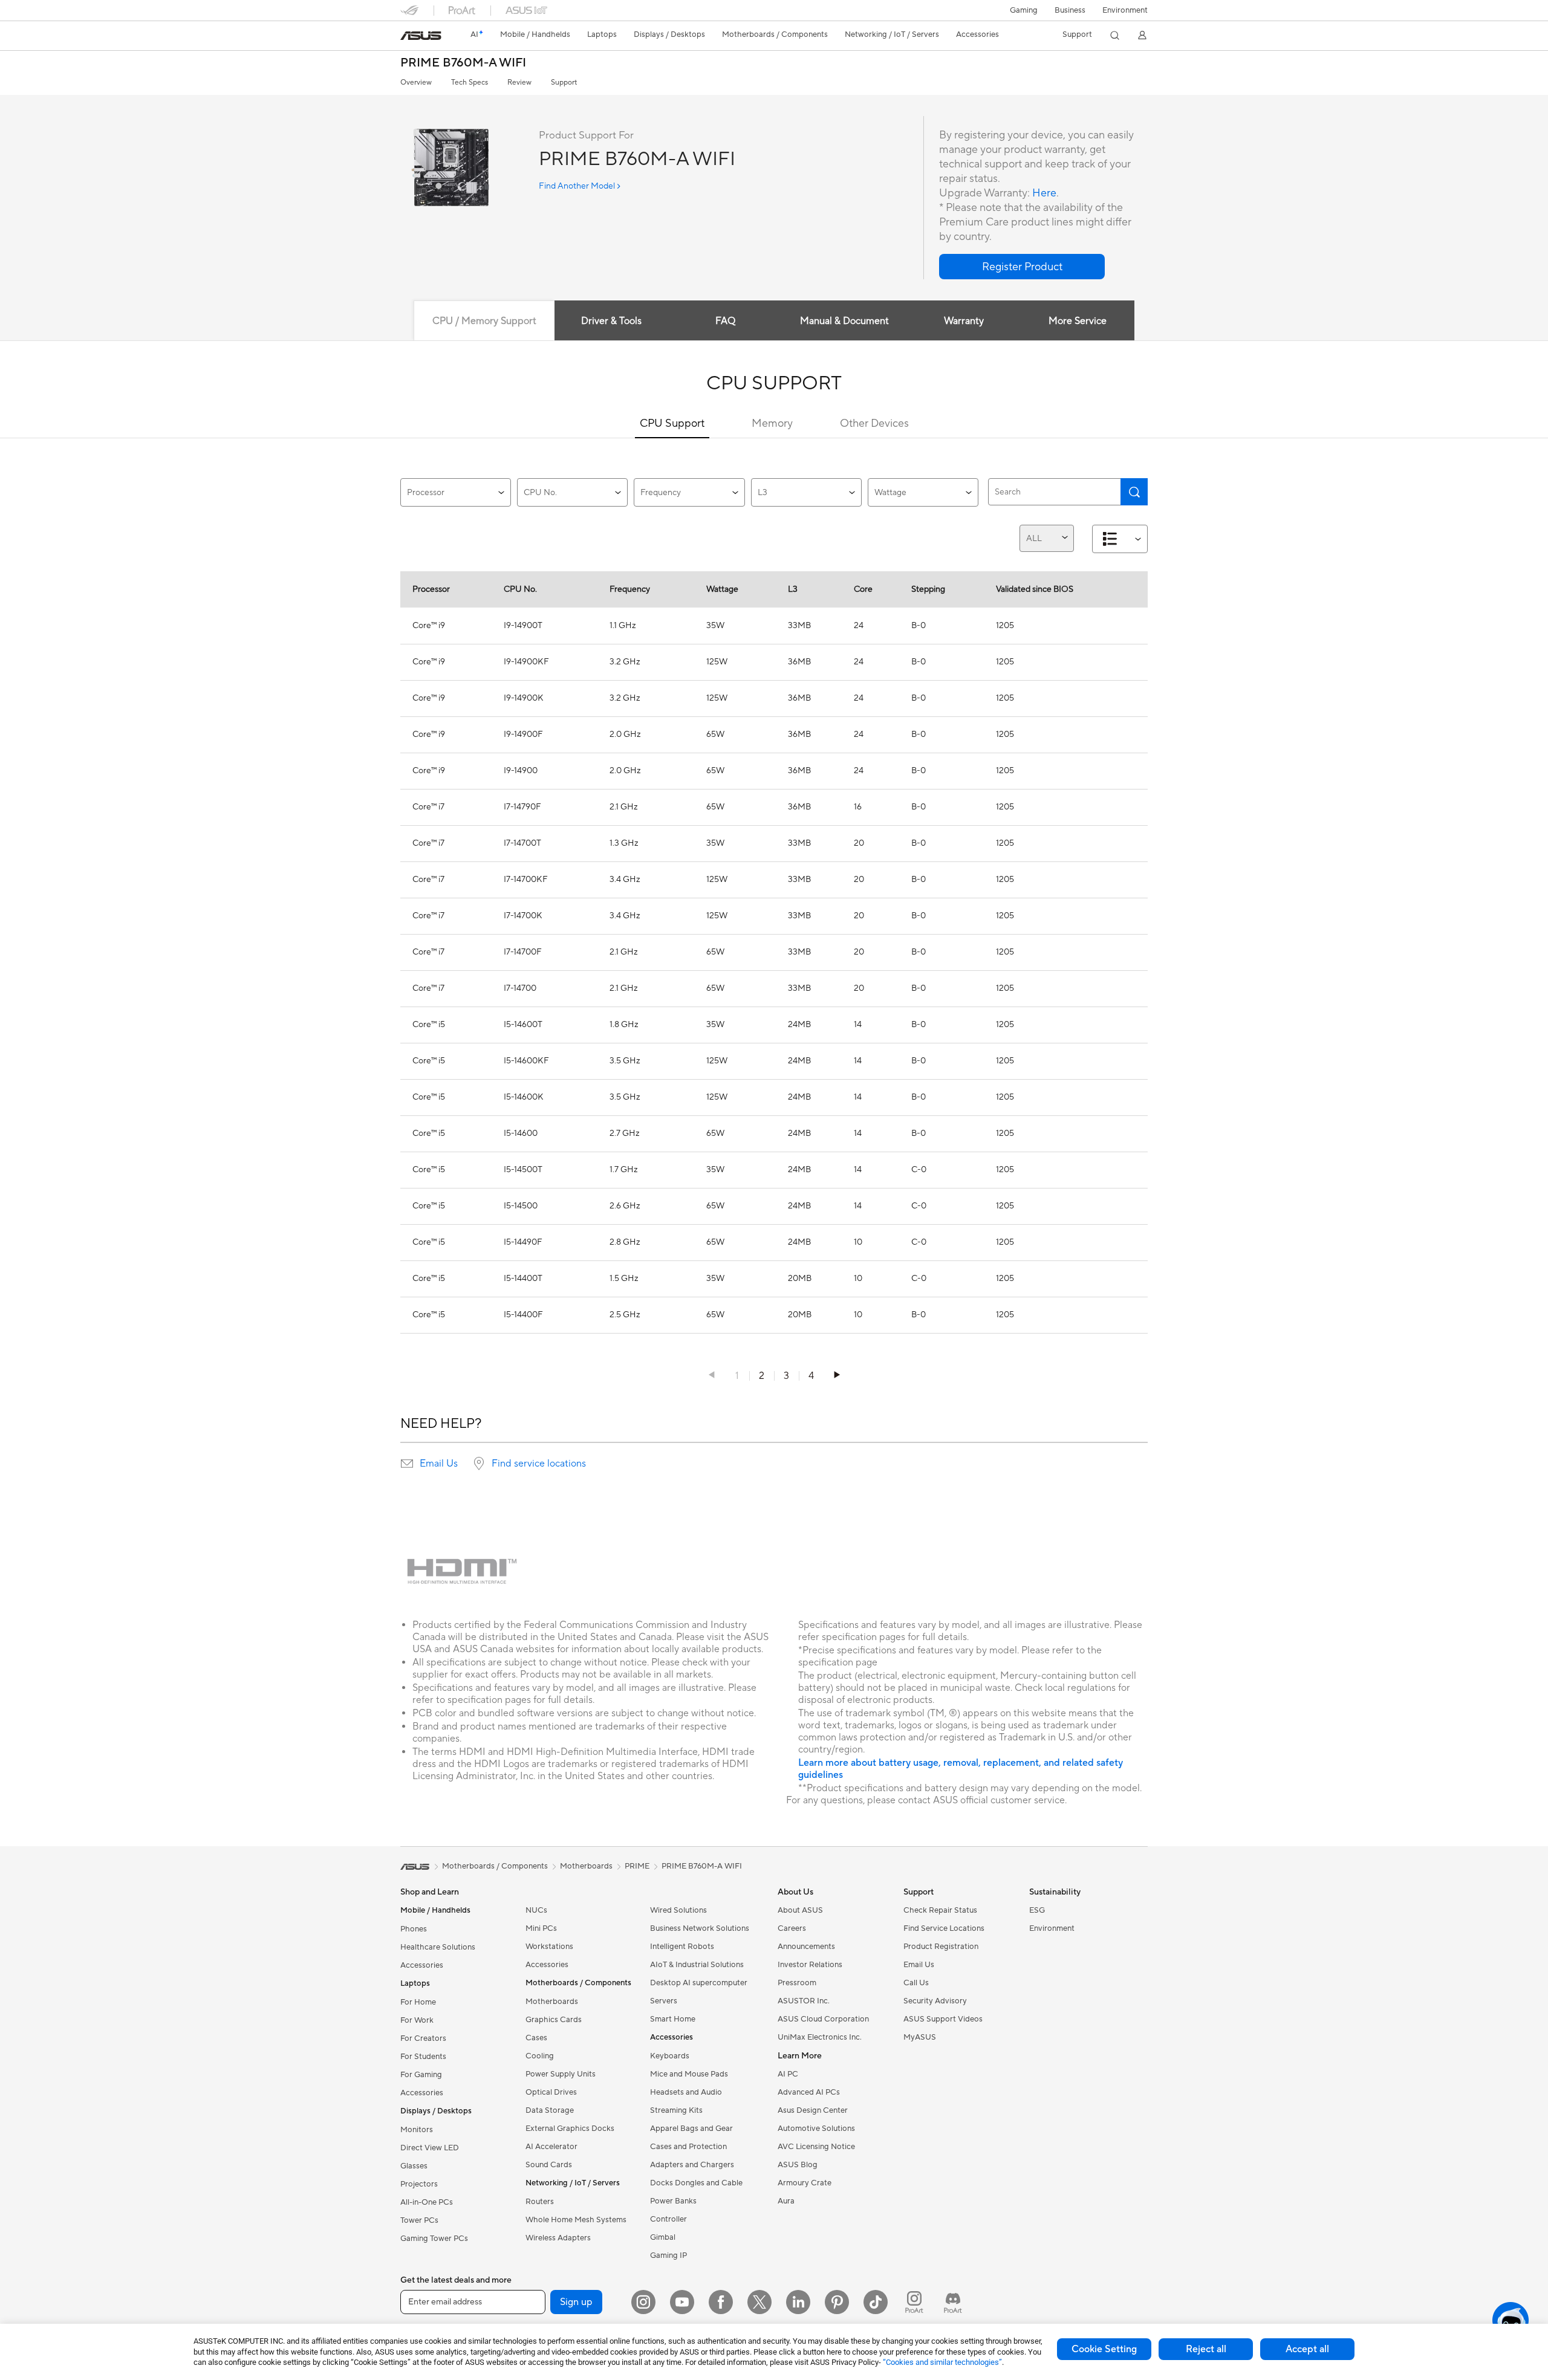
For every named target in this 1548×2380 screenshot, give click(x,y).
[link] (421, 36)
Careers (792, 1928)
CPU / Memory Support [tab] (484, 321)
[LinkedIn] (798, 2302)
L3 (763, 493)
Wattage (890, 493)
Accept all (1307, 2349)
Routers (540, 2202)
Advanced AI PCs (809, 2092)
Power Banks (673, 2201)
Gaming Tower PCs (434, 2239)
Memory (772, 423)
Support (564, 83)
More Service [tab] (1078, 321)
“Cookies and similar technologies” (942, 2362)
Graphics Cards (554, 2020)
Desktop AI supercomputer (699, 1983)
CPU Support (672, 423)
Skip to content (408, 37)
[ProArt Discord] (953, 2302)
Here (1044, 193)
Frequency (661, 493)
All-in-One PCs (427, 2202)
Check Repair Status (940, 1910)
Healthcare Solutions (438, 1947)
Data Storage (550, 2110)
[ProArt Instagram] (914, 2302)
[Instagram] (643, 2302)
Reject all (1206, 2349)
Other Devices (874, 423)
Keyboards (670, 2056)
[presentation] (407, 1464)
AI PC (788, 2074)
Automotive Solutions (816, 2129)
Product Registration (941, 1947)
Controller (668, 2219)
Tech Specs (470, 83)
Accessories (422, 1965)
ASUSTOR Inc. (804, 2001)
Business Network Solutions (700, 1928)
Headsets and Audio (686, 2092)
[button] (1024, 10)
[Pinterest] (837, 2302)
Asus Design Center (813, 2110)
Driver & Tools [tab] (611, 321)
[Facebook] (721, 2302)
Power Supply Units (561, 2074)
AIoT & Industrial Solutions (697, 1965)
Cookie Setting (1104, 2349)
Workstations (549, 1947)
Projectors (419, 2184)
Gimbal (663, 2237)
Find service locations (539, 1464)
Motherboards (552, 2002)
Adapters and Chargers (692, 2165)
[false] (1022, 267)
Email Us (439, 1464)
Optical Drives (551, 2092)
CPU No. (540, 493)
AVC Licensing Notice (816, 2147)
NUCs (536, 1910)
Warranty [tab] (964, 321)
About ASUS (800, 1910)
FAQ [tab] (725, 321)
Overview (416, 83)
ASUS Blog (798, 2165)
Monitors (417, 2130)
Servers (664, 2001)
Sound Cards (549, 2165)
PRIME (637, 1866)
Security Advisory (935, 2001)
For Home (418, 2002)
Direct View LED (430, 2148)
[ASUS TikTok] (876, 2302)
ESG (1037, 1910)
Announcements (806, 1947)
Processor (426, 493)
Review (519, 83)
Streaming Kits (676, 2110)
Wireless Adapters (558, 2238)
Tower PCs (419, 2220)
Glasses (414, 2166)
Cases (536, 2038)
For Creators (423, 2038)
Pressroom (797, 1983)
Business (1070, 10)
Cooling (540, 2056)
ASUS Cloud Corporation (823, 2019)
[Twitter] (759, 2302)
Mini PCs (541, 1928)
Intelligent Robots (682, 1947)
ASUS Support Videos (943, 2019)
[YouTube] (682, 2302)
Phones (414, 1929)
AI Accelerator (551, 2147)
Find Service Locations (944, 1928)
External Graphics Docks (570, 2129)
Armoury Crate (805, 2183)
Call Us (916, 1983)
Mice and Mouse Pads (689, 2074)
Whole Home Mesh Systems (576, 2220)
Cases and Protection (688, 2147)
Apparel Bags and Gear (691, 2129)
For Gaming (421, 2075)
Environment (1125, 10)
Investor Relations (810, 1965)
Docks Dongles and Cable (696, 2183)
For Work (417, 2020)
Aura (786, 2201)
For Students (423, 2057)
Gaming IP (668, 2255)
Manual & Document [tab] (844, 321)
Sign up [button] (576, 2302)
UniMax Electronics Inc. (820, 2037)
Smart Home (673, 2019)
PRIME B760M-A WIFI (463, 63)
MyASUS (920, 2037)
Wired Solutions (678, 1910)
